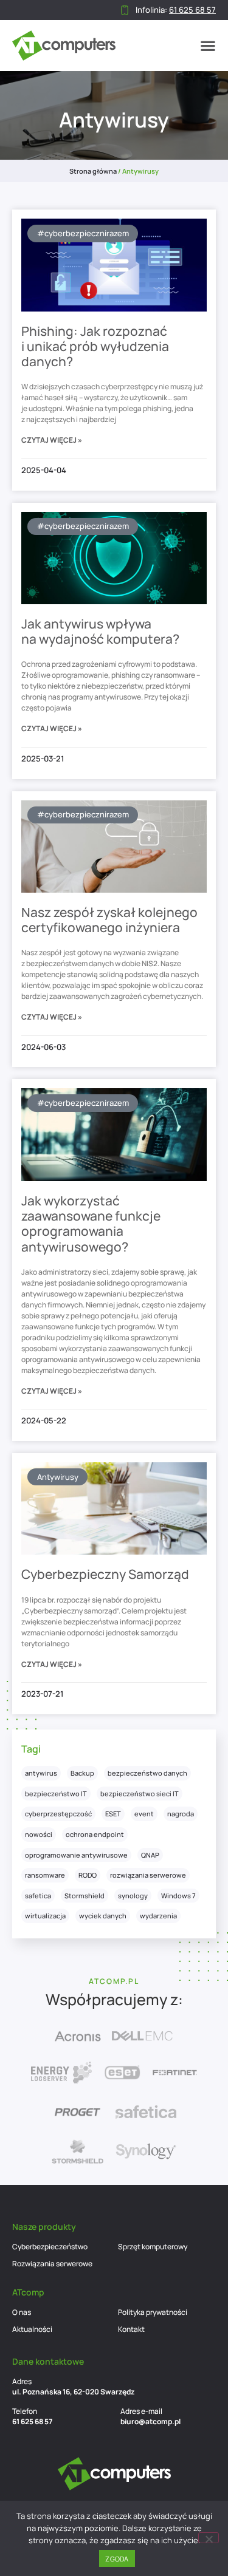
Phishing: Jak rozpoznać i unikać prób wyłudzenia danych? (95, 346)
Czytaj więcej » (52, 440)
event (144, 1814)
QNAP (150, 1855)
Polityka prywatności (153, 2312)
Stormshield (85, 1896)
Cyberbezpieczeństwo (50, 2247)
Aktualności (32, 2329)
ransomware (45, 1875)
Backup (82, 1773)
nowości (39, 1834)
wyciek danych (103, 1916)
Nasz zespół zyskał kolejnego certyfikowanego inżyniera (109, 920)
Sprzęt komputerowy (153, 2247)
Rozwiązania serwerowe (52, 2264)
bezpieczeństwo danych (147, 1773)
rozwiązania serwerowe (148, 1875)
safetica (38, 1896)
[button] (208, 46)
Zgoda (117, 2559)
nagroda (181, 1814)
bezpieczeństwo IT (56, 1794)
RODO (88, 1875)
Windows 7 (178, 1896)
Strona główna (93, 171)
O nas (22, 2312)
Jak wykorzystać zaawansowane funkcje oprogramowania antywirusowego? (91, 1224)
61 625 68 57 (32, 2421)
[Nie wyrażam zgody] (209, 2538)
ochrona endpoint (95, 1834)
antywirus (41, 1773)
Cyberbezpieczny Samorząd (105, 1574)
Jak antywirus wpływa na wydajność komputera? (100, 631)
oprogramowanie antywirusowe (76, 1855)
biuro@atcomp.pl (150, 2421)
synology (133, 1896)
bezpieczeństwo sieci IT (140, 1794)
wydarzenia (158, 1916)
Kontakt (131, 2329)
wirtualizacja (45, 1916)
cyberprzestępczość (58, 1814)
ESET (113, 1814)
